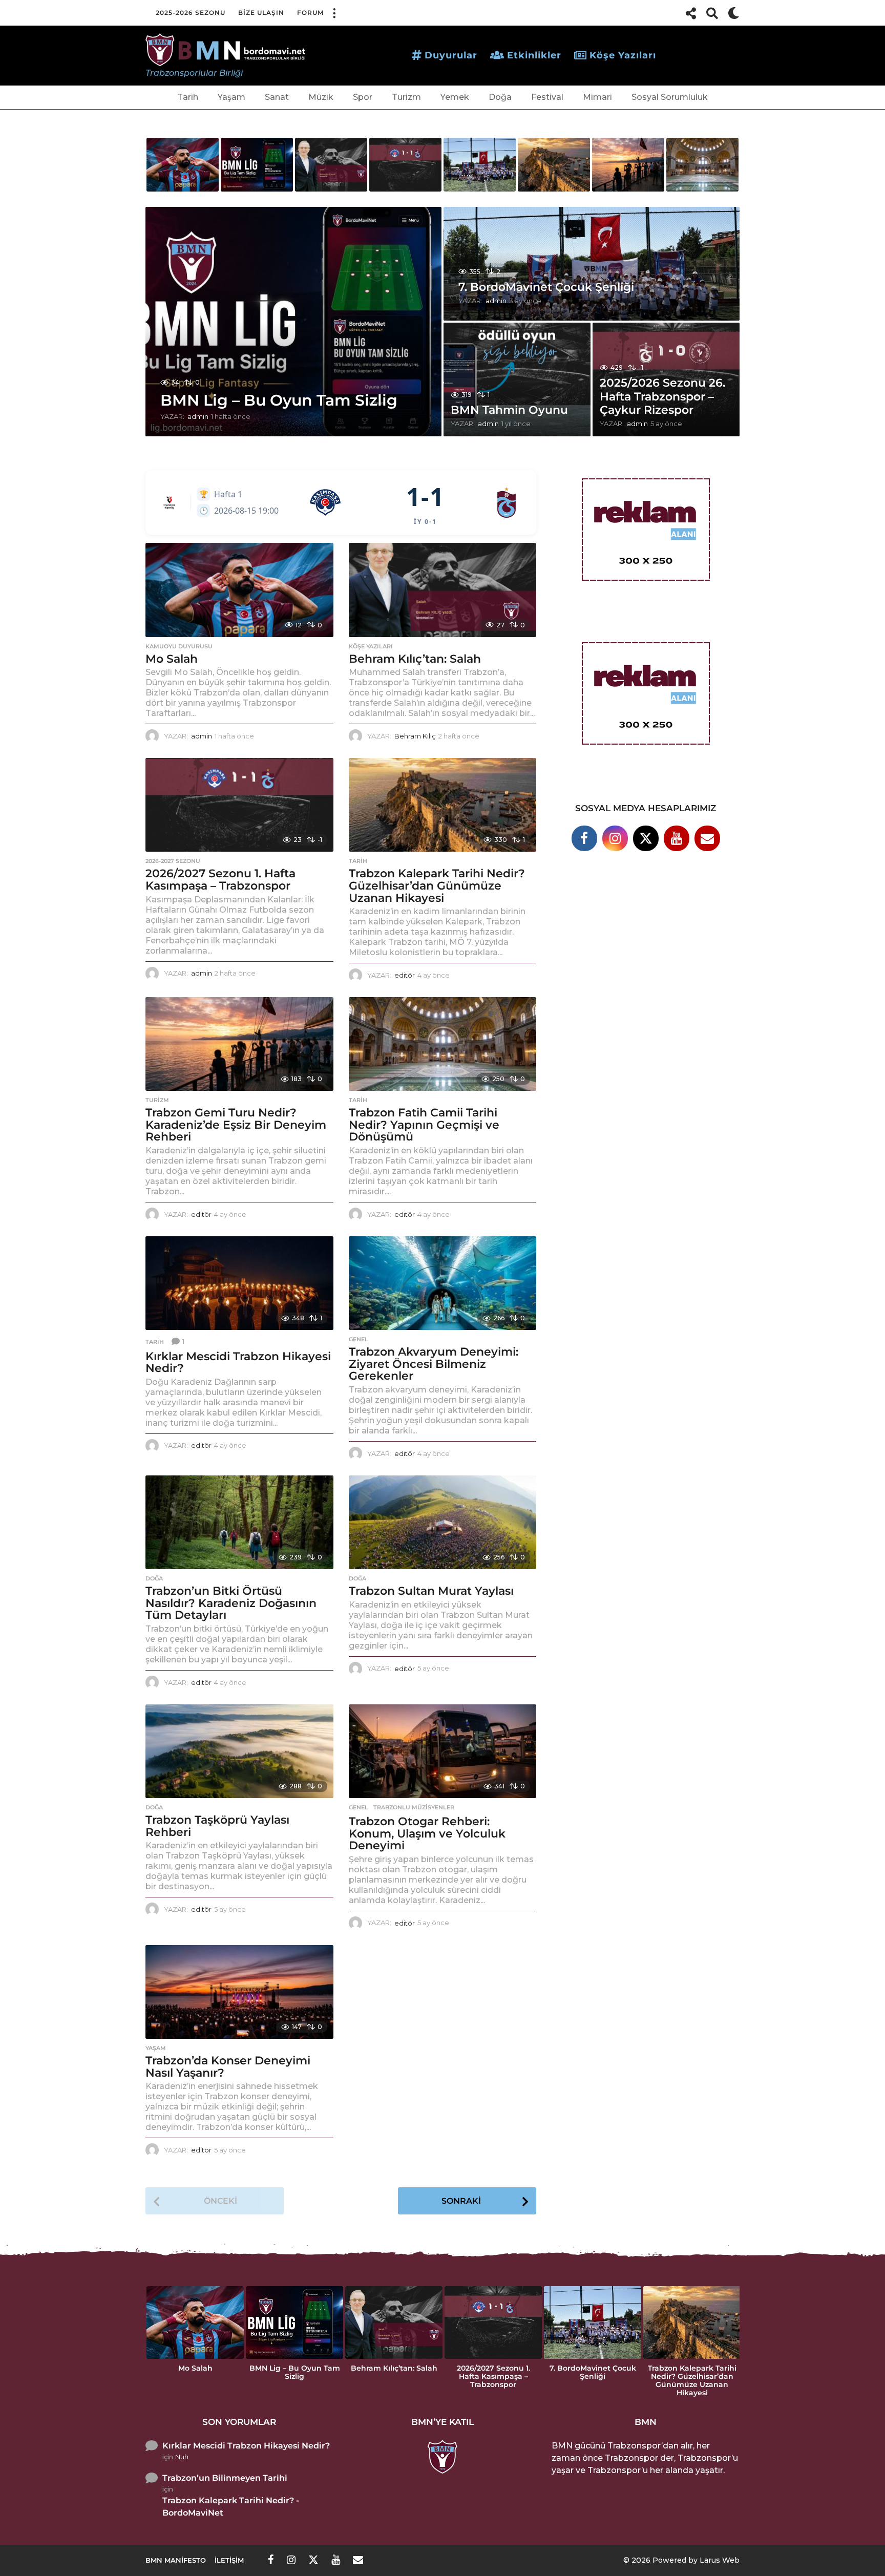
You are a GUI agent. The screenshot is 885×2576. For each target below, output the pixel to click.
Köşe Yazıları (623, 55)
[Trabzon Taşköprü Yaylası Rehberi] (239, 1751)
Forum (310, 13)
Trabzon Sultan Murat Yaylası (431, 1591)
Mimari (597, 97)
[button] (334, 13)
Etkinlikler (534, 55)
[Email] (707, 838)
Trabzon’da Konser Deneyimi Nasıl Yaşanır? (228, 2067)
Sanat (277, 97)
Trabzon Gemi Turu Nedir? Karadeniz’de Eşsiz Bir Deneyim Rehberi (236, 1125)
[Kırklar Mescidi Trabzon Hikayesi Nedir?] (239, 1283)
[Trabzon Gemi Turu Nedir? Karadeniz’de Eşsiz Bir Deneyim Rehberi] (239, 1044)
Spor (363, 97)
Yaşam (231, 97)
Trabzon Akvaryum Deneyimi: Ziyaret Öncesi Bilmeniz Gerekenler (434, 1364)
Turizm (406, 97)
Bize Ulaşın (261, 13)
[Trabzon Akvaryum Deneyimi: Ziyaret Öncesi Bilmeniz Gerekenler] (443, 1283)
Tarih (188, 97)
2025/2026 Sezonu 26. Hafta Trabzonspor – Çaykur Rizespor (662, 396)
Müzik (321, 97)
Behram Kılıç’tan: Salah (415, 659)
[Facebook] (584, 838)
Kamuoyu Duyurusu (179, 646)
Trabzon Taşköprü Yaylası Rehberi (217, 1826)
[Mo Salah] (239, 590)
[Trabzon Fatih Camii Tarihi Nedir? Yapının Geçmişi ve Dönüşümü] (443, 1044)
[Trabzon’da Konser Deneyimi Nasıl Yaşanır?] (239, 1992)
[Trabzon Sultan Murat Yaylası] (443, 1522)
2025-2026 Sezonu (191, 13)
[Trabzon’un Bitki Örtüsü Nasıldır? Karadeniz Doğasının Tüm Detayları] (239, 1522)
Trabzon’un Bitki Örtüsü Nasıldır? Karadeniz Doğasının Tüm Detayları (231, 1603)
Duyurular (451, 55)
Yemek (455, 97)
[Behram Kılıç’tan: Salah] (443, 590)
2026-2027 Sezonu (173, 861)
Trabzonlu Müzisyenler (414, 1807)
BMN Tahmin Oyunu (509, 410)
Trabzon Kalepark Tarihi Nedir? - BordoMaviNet (231, 2507)
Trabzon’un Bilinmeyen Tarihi (225, 2478)
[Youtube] (677, 838)
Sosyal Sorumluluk (670, 97)
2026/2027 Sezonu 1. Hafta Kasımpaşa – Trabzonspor (220, 880)
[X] (646, 838)
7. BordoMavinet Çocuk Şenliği (546, 287)
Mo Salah (172, 659)
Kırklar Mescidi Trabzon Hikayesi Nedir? (238, 1363)
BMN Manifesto (176, 2560)
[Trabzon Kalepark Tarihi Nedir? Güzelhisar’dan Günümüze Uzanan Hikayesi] (443, 805)
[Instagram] (615, 838)
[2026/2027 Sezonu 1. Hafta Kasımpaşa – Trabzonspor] (239, 805)
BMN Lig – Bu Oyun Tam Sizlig (279, 400)
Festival (547, 97)
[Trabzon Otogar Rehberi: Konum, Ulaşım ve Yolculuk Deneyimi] (443, 1751)
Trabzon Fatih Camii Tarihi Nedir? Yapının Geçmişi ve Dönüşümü (424, 1125)
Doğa (500, 97)
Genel (359, 1339)
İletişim (229, 2560)
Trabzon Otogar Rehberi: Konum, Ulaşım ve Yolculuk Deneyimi (427, 1833)
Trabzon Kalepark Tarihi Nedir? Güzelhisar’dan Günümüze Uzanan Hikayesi (437, 885)
